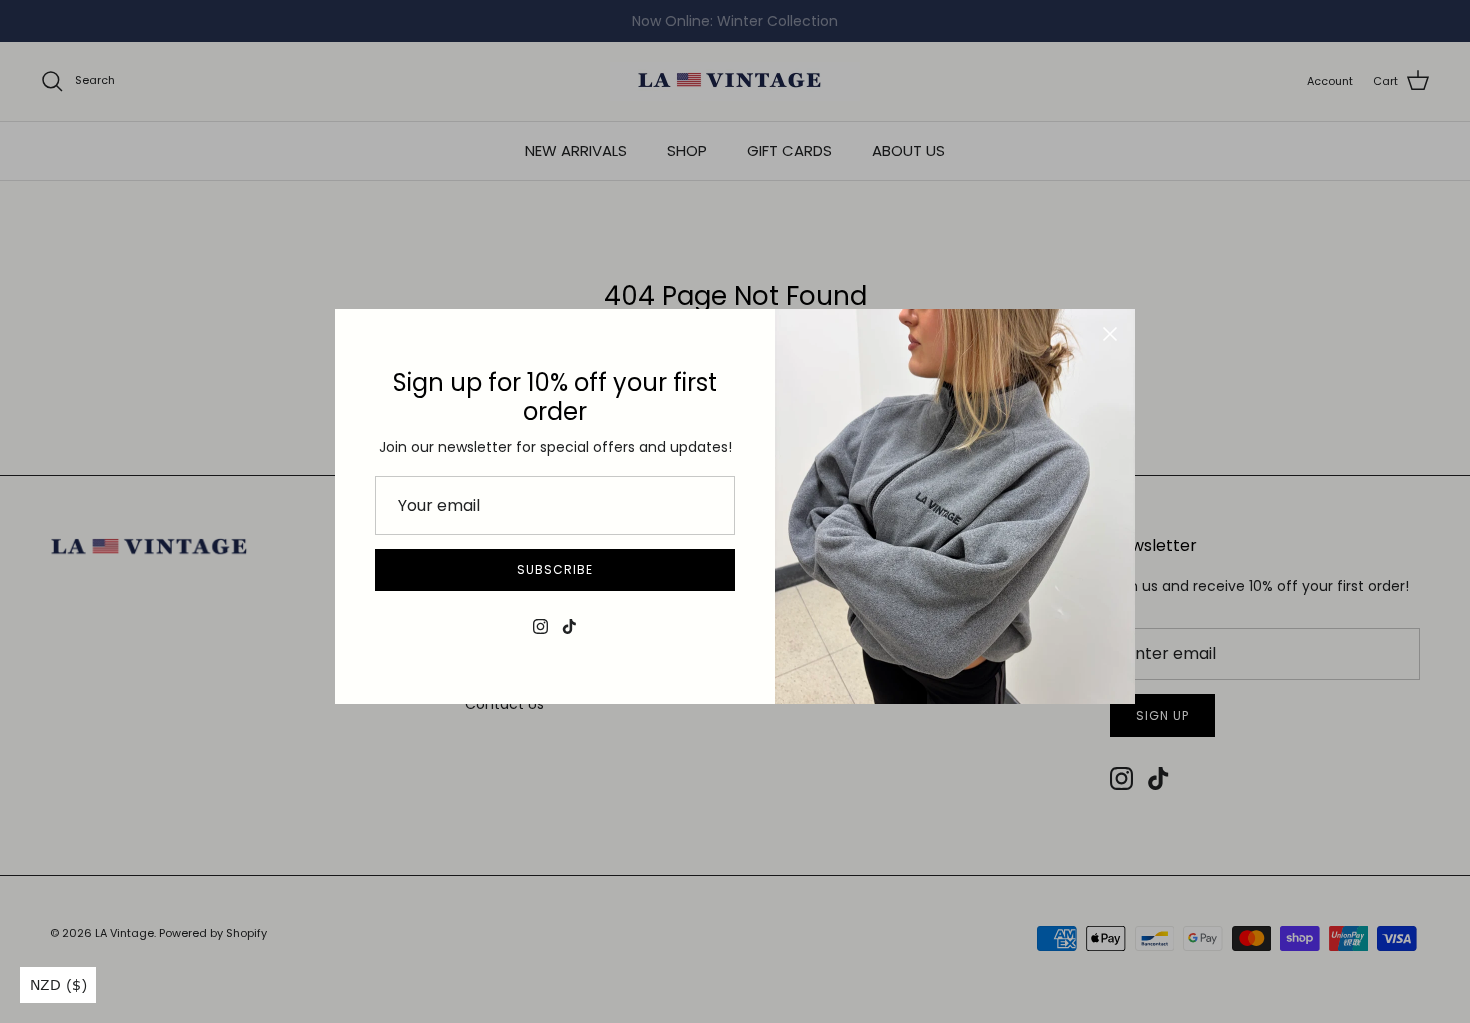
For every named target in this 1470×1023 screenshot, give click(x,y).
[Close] (1110, 334)
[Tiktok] (569, 626)
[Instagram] (540, 626)
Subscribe (555, 569)
